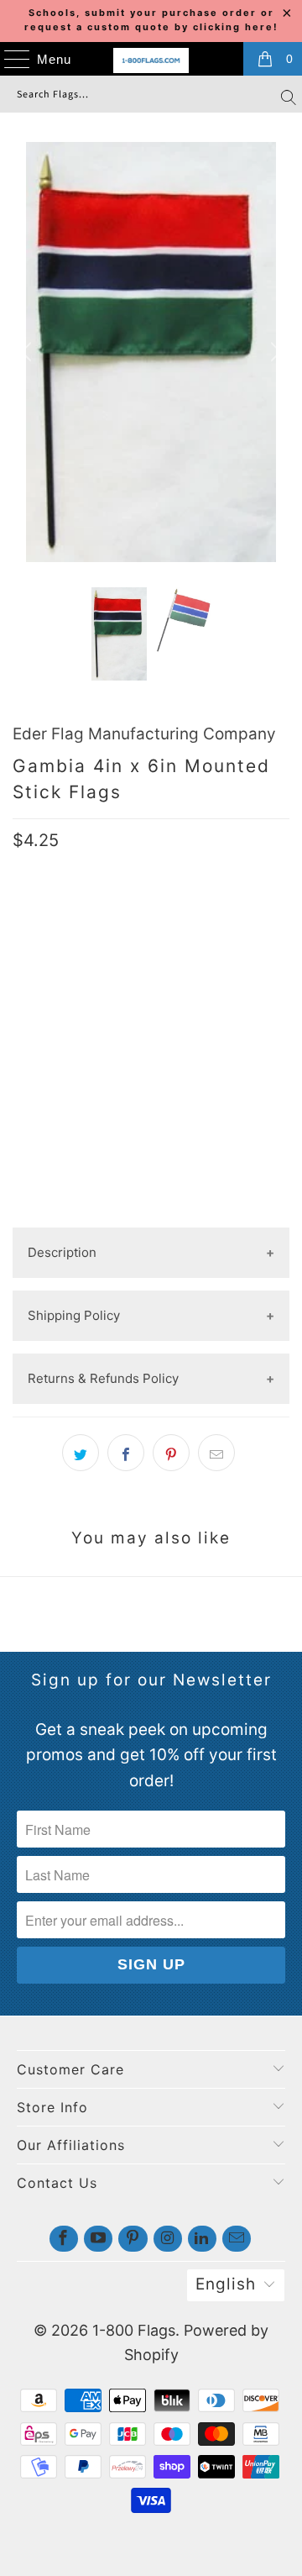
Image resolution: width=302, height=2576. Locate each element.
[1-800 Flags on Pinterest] (133, 2239)
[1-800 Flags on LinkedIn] (202, 2239)
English (226, 2284)
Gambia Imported (208, 973)
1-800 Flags (134, 2330)
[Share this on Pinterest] (171, 1453)
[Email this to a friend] (216, 1453)
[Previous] (29, 352)
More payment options (151, 1214)
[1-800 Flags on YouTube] (98, 2239)
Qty (24, 1026)
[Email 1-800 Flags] (237, 2239)
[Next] (273, 352)
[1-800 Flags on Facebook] (64, 2239)
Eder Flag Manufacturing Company (144, 734)
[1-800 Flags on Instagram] (168, 2239)
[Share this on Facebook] (126, 1453)
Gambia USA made (75, 973)
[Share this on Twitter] (81, 1453)
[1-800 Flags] (151, 60)
